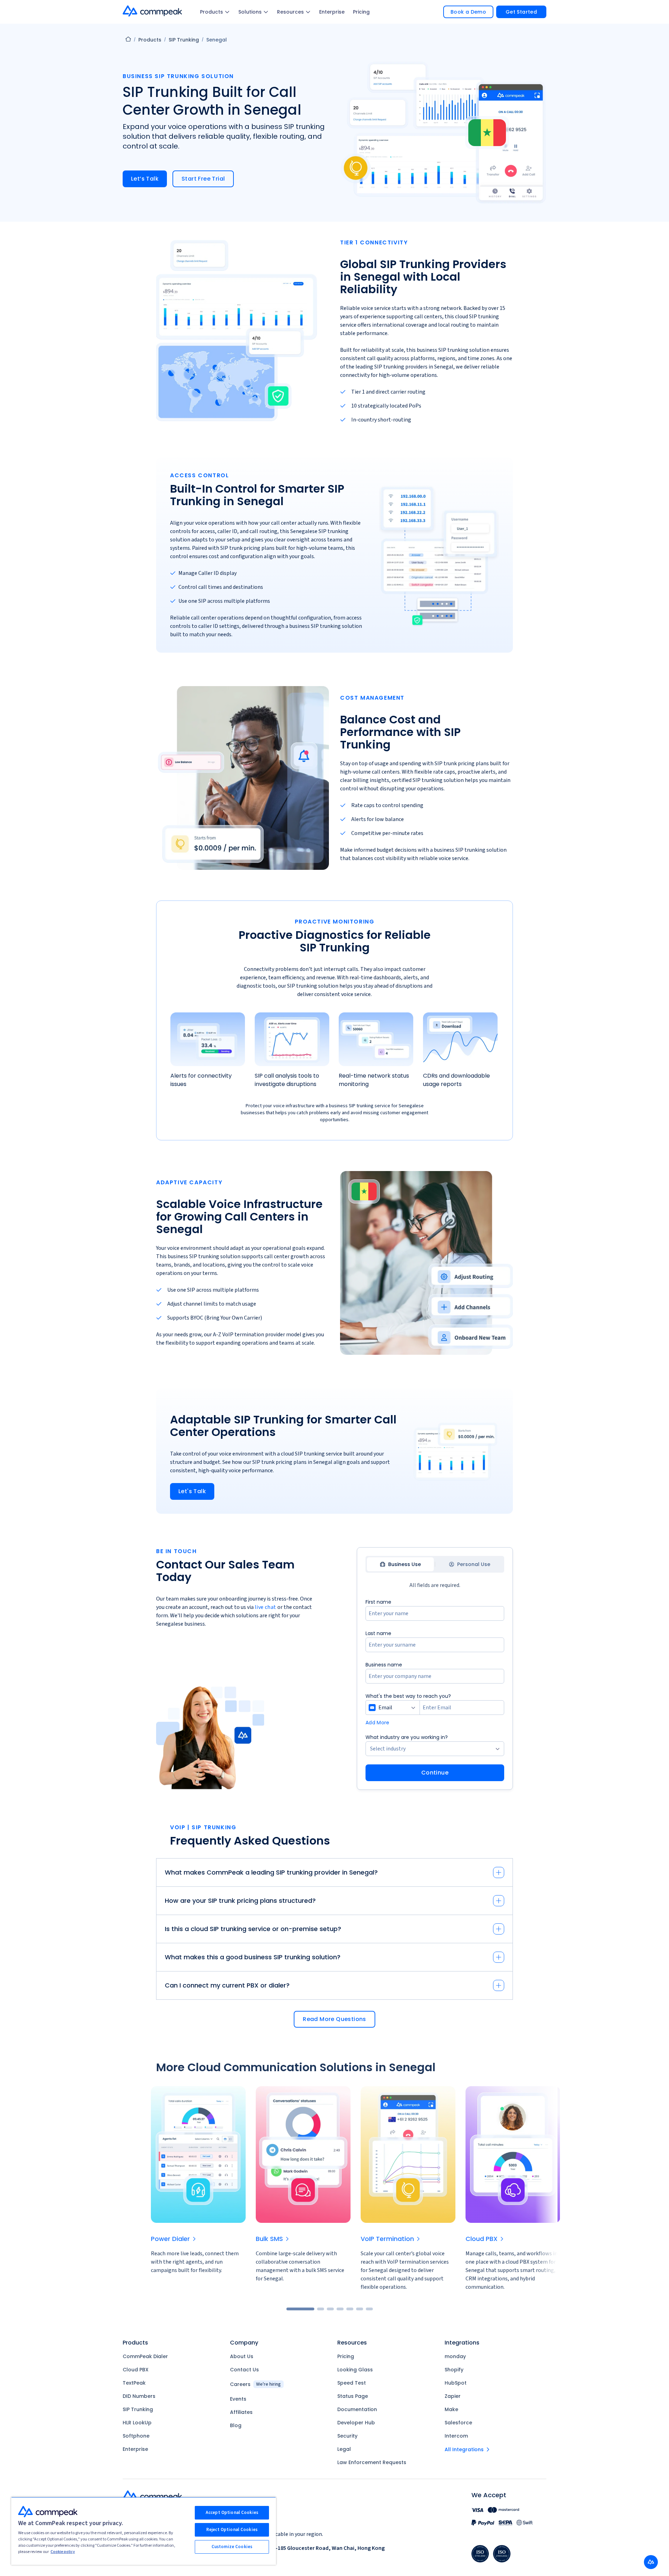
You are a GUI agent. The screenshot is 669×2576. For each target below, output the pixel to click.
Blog (236, 2425)
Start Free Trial (203, 179)
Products (212, 12)
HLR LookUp (137, 2423)
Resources (290, 12)
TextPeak (134, 2383)
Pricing (361, 12)
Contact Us (244, 2370)
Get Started (521, 12)
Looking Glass (355, 2370)
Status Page (353, 2396)
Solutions (250, 12)
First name (378, 1602)
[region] (144, 2531)
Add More (378, 1723)
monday (455, 2356)
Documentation (357, 2409)
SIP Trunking (184, 40)
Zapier (453, 2396)
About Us (242, 2356)
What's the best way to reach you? (408, 1696)
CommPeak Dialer (145, 2356)
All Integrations (464, 2449)
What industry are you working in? (407, 1737)
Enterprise (332, 12)
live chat (266, 1607)
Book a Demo (468, 12)
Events (238, 2399)
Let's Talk (192, 1491)
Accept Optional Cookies (232, 2513)
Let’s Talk (145, 179)
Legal (344, 2449)
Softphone (136, 2436)
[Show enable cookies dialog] (651, 2562)
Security (347, 2436)
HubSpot (456, 2383)
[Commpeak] (153, 11)
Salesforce (458, 2423)
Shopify (454, 2370)
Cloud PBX (136, 2370)
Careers (255, 2384)
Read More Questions (334, 2019)
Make (451, 2409)
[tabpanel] (435, 1689)
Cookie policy (63, 2552)
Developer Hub (356, 2423)
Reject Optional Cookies (232, 2530)
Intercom (456, 2436)
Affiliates (241, 2412)
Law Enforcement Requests (372, 2462)
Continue (435, 1773)
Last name (378, 1633)
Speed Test (352, 2383)
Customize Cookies (232, 2547)
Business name (384, 1665)
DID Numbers (139, 2396)
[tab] (400, 1564)
